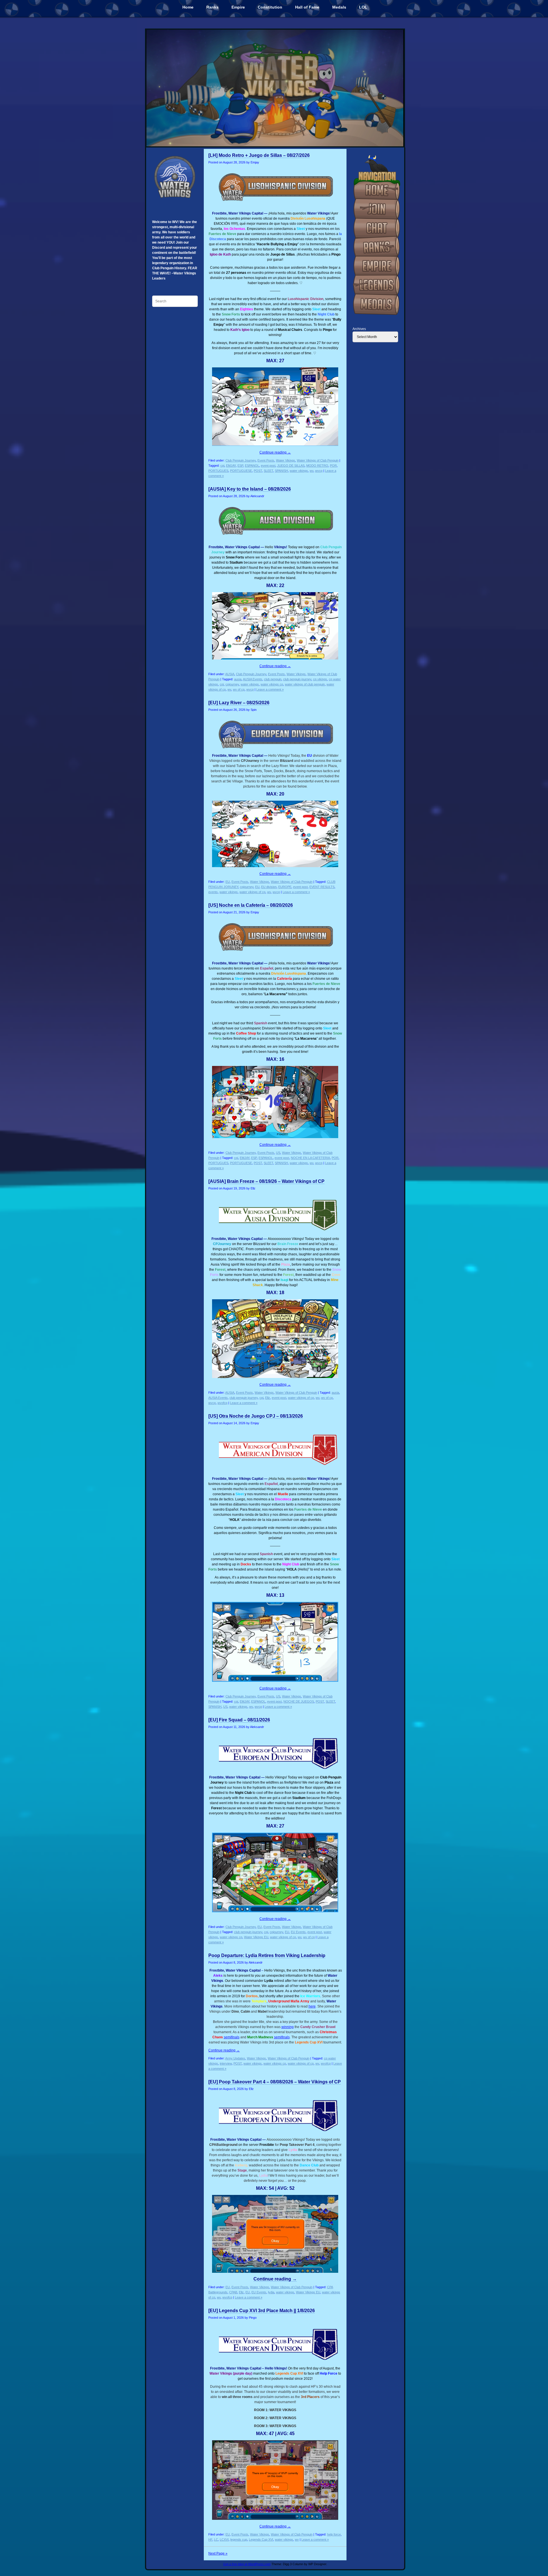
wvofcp (222, 1403)
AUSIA (230, 674)
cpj (222, 466)
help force (334, 2534)
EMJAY (231, 466)
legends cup (239, 2539)
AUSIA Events (253, 679)
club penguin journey (297, 679)
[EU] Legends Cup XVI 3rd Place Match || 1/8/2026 (262, 2311)
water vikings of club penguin (305, 684)
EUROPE (285, 887)
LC (216, 2539)
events (213, 892)
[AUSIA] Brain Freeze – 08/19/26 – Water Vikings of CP (266, 1181)
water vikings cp (272, 684)
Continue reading (275, 452)
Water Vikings (286, 460)
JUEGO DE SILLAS (291, 466)
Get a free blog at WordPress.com (247, 2564)
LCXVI (224, 2539)
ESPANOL (252, 466)
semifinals (282, 2037)
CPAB (233, 2292)
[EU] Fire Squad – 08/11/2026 (239, 1720)
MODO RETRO (317, 466)
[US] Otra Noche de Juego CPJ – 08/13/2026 (256, 1416)
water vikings (299, 471)
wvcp (319, 471)
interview (226, 2063)
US (278, 1153)
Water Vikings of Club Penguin (318, 460)
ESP (240, 466)
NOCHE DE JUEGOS (299, 1701)
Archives (359, 329)
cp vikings (320, 679)
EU (228, 882)
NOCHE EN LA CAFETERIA (310, 1158)
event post (268, 466)
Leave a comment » (270, 689)
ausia (238, 679)
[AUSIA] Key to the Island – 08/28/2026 (250, 489)
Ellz (268, 1398)
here (312, 2006)
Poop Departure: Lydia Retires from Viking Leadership (267, 1955)
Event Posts (266, 460)
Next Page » (218, 2553)
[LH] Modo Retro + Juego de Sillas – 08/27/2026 (259, 155)
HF (210, 2539)
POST (258, 471)
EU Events (298, 1932)
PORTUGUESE (241, 471)
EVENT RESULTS (322, 887)
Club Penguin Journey (241, 460)
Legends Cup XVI (261, 2539)
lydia (271, 2292)
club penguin (273, 679)
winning (288, 2027)
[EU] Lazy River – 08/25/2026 (239, 703)
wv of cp (239, 689)
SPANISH (281, 471)
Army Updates (235, 2058)
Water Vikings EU (256, 1937)
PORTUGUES (218, 471)
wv (312, 471)
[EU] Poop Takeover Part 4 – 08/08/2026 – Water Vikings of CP (275, 2082)
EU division (269, 887)
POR (333, 466)
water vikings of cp (252, 892)
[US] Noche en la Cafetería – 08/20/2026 (251, 905)
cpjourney (232, 684)
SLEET (268, 471)
